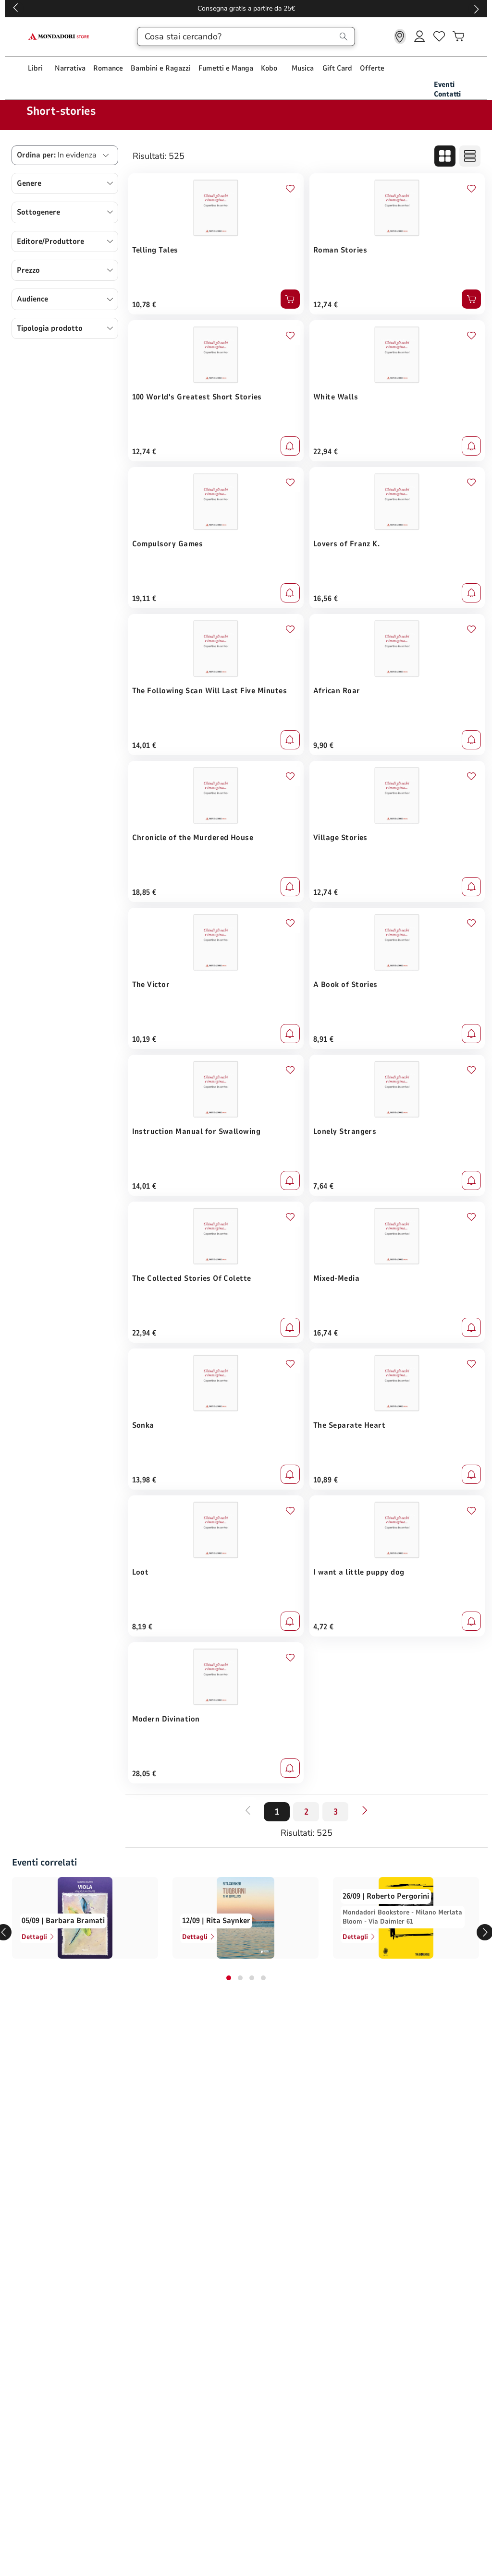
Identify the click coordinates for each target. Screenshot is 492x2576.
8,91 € (324, 1039)
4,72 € (324, 1627)
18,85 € (144, 892)
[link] (400, 36)
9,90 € (324, 746)
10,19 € (144, 1039)
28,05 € (144, 1774)
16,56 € (326, 599)
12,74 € (326, 305)
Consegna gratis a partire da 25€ (246, 8)
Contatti (447, 94)
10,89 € (326, 1480)
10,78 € (144, 305)
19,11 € (144, 599)
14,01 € (144, 746)
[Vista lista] (470, 156)
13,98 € (144, 1480)
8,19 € (142, 1627)
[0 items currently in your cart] (458, 36)
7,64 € (324, 1186)
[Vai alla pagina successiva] (365, 1810)
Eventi (444, 84)
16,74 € (326, 1333)
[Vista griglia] (445, 156)
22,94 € (326, 452)
